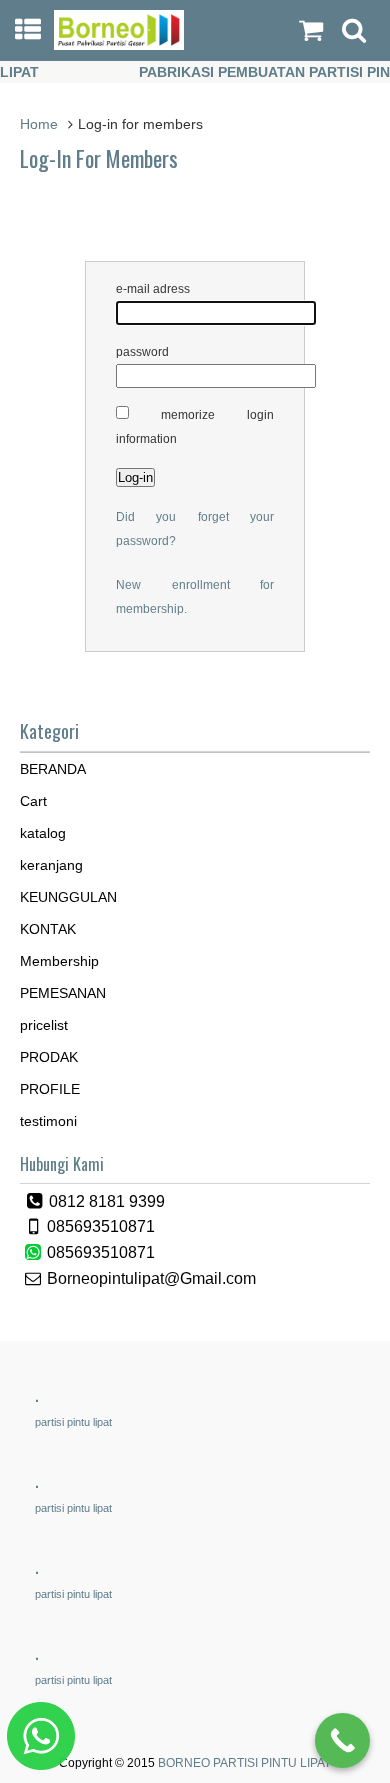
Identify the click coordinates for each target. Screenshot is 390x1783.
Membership (59, 961)
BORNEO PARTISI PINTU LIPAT (244, 1763)
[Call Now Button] (342, 1740)
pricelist (44, 1025)
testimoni (48, 1121)
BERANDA (53, 769)
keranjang (51, 865)
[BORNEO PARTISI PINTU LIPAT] (119, 45)
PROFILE (50, 1089)
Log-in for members (99, 158)
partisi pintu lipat (73, 1422)
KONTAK (48, 929)
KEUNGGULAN (68, 897)
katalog (43, 833)
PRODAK (49, 1057)
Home (39, 124)
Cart (33, 801)
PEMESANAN (63, 993)
